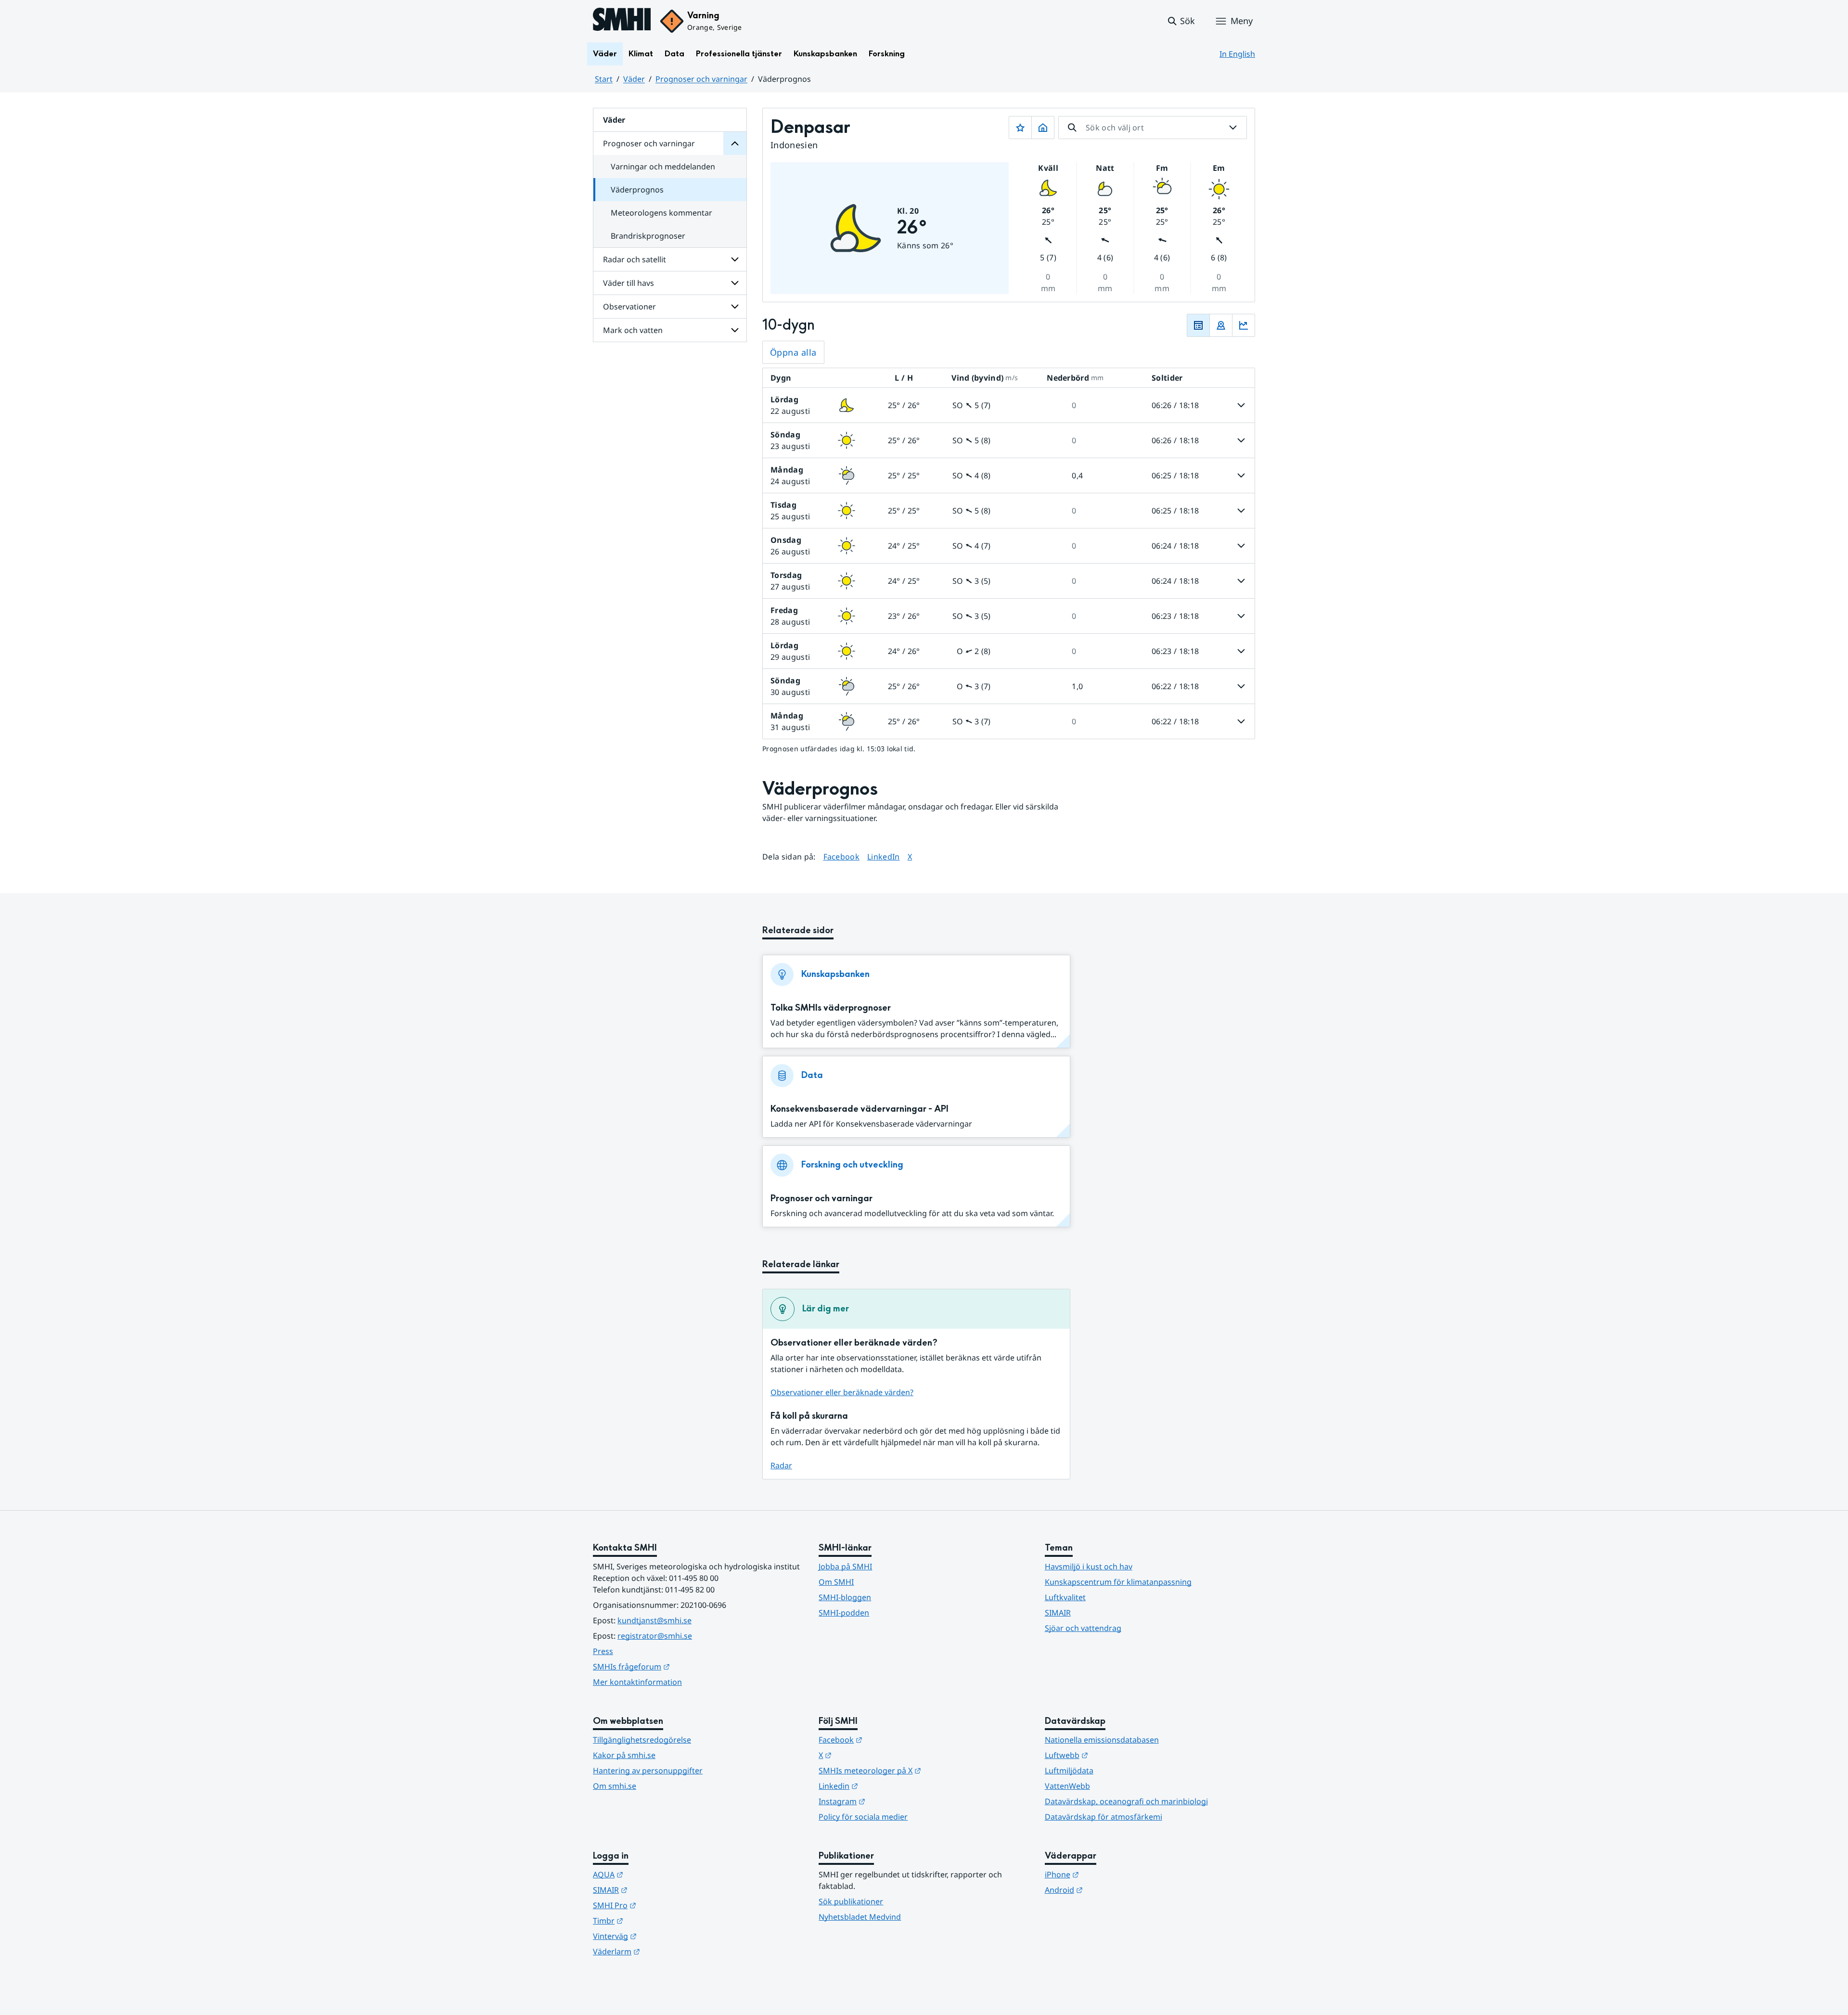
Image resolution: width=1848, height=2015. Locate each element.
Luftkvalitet (1065, 1597)
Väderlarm (664, 1951)
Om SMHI (836, 1582)
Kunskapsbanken (825, 54)
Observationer (629, 307)
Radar (781, 1465)
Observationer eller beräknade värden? (842, 1392)
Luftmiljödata (1069, 1771)
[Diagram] (1244, 325)
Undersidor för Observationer (735, 307)
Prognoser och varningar (701, 79)
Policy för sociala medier (863, 1817)
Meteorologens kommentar (661, 213)
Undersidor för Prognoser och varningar (735, 143)
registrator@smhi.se (655, 1636)
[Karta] (1221, 325)
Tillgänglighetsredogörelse (642, 1740)
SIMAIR (1058, 1613)
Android (1111, 1890)
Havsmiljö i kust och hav (1089, 1566)
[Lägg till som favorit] (1020, 128)
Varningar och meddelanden (663, 167)
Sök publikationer (851, 1901)
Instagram (889, 1801)
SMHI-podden (844, 1613)
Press (603, 1651)
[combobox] (1153, 128)
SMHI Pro (662, 1905)
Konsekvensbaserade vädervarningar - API (860, 1109)
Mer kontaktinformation (637, 1682)
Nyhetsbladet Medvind (860, 1917)
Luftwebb (1114, 1755)
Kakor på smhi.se (624, 1755)
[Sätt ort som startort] (1043, 128)
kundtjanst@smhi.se (654, 1620)
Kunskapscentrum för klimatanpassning (1118, 1582)
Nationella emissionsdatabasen (1102, 1740)
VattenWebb (1067, 1786)
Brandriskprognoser (648, 236)
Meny (1242, 21)
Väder (605, 54)
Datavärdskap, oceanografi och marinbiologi (1126, 1801)
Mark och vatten (633, 330)
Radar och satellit (635, 259)
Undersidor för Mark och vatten (735, 330)
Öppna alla (793, 352)
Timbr (655, 1920)
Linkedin (885, 1786)
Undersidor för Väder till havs (735, 283)
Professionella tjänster (739, 54)
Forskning (887, 54)
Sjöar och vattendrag (1083, 1628)
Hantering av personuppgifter (648, 1771)
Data (674, 54)
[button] (1181, 21)
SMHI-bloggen (845, 1597)
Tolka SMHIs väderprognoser (831, 1008)
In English (1237, 54)
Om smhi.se (615, 1786)
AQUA (655, 1874)
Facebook (842, 856)
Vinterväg (662, 1936)
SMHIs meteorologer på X (917, 1770)
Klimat (641, 54)
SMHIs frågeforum (679, 1666)
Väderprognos (637, 190)
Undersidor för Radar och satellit (735, 259)
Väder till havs (629, 283)
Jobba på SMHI (845, 1566)
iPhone (1109, 1874)
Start (604, 79)
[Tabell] (1198, 325)
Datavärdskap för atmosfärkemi (1104, 1817)
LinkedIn (884, 856)
